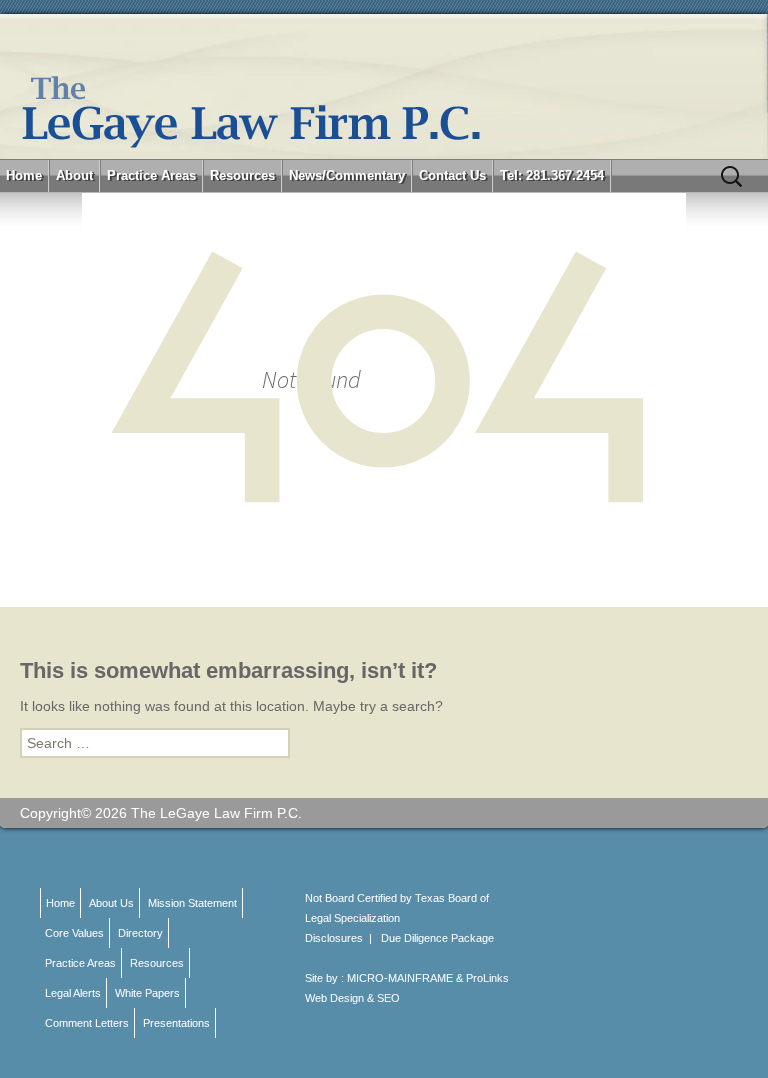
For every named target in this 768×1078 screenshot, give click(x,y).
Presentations (176, 1023)
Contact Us (452, 175)
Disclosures (334, 938)
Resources (242, 175)
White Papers (147, 993)
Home (24, 175)
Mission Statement (192, 903)
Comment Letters (87, 1023)
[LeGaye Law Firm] (384, 86)
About (74, 175)
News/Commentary (347, 175)
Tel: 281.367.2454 (552, 175)
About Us (111, 903)
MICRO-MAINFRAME (400, 978)
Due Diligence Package (437, 938)
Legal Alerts (73, 993)
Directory (140, 933)
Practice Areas (151, 175)
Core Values (74, 933)
